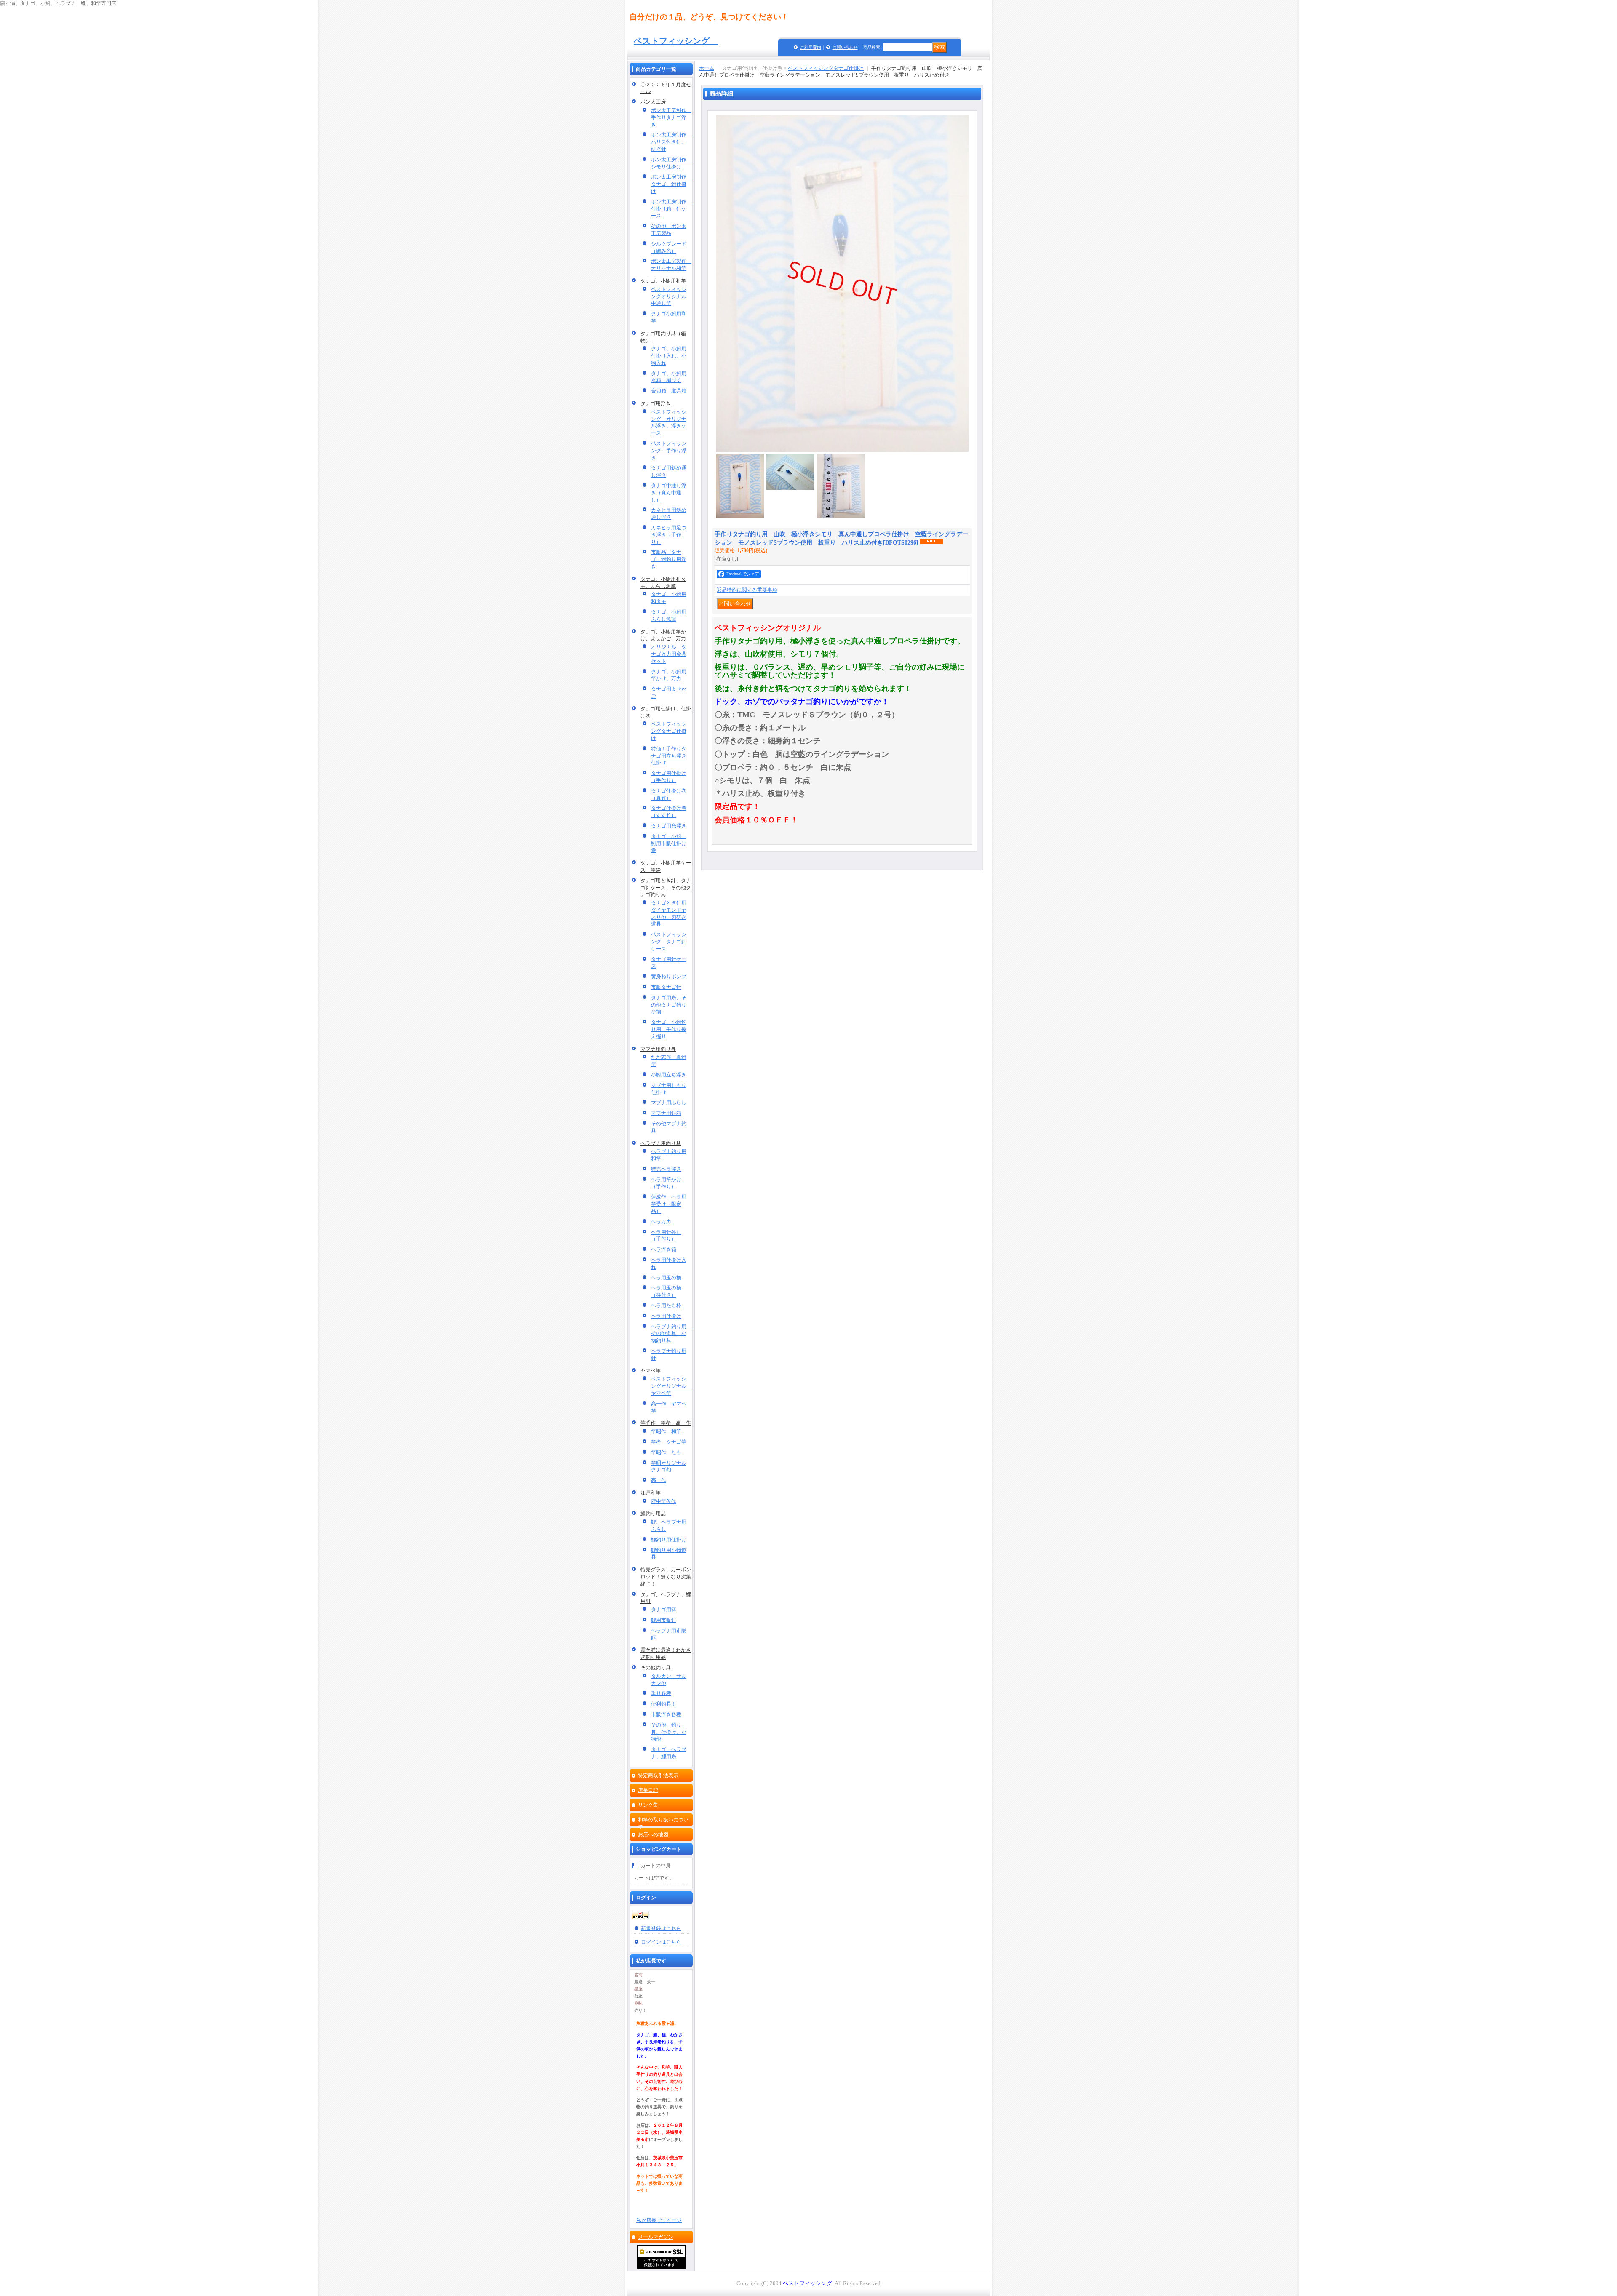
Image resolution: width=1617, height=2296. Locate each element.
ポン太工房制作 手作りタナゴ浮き (671, 117)
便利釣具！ (664, 1704)
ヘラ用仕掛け (666, 1316)
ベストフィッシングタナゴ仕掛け (669, 731)
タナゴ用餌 (664, 1610)
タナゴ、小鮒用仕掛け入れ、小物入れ (669, 356)
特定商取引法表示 (658, 1775)
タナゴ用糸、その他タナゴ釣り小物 (669, 1005)
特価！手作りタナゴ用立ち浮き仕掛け (669, 756)
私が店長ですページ (659, 2220)
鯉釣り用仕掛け (669, 1540)
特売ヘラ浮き (666, 1169)
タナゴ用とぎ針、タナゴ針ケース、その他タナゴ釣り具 (666, 888)
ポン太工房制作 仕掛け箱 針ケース (671, 209)
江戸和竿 (651, 1493)
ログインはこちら (661, 1942)
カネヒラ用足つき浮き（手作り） (669, 535)
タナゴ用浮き (656, 403)
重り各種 (661, 1693)
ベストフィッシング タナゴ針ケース (669, 942)
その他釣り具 (656, 1668)
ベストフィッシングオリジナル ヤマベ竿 (671, 1386)
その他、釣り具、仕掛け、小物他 (669, 1732)
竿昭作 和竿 (666, 1431)
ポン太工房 (653, 102)
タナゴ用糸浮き (669, 826)
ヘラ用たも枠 (666, 1306)
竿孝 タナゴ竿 (669, 1442)
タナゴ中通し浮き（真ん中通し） (669, 493)
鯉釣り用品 (653, 1514)
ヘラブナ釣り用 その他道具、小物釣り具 (671, 1334)
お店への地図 (653, 1834)
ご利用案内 (811, 47)
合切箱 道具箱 (669, 391)
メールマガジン (656, 2237)
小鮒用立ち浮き (669, 1075)
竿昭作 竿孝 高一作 (666, 1423)
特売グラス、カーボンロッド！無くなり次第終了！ (666, 1577)
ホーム (707, 68)
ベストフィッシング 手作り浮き (669, 451)
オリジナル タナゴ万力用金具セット (669, 654)
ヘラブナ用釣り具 (661, 1143)
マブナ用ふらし (669, 1103)
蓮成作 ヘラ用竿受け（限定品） (669, 1204)
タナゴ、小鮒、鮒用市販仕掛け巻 (669, 844)
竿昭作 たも (666, 1452)
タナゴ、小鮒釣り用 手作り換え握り (669, 1029)
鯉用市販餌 (664, 1620)
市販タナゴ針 (666, 987)
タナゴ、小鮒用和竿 (663, 281)
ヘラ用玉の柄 (666, 1278)
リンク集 (648, 1805)
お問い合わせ (845, 47)
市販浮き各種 (666, 1714)
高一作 (659, 1480)
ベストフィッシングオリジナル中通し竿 (669, 296)
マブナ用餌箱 (666, 1113)
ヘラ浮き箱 (664, 1249)
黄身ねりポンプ (669, 977)
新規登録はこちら (661, 1928)
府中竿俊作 (664, 1501)
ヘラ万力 (661, 1222)
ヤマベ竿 (651, 1371)
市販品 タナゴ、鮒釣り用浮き (669, 559)
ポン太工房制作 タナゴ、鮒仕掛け (671, 184)
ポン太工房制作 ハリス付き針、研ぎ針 (671, 142)
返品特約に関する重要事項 (747, 590)
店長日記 (648, 1790)
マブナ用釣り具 (658, 1049)
